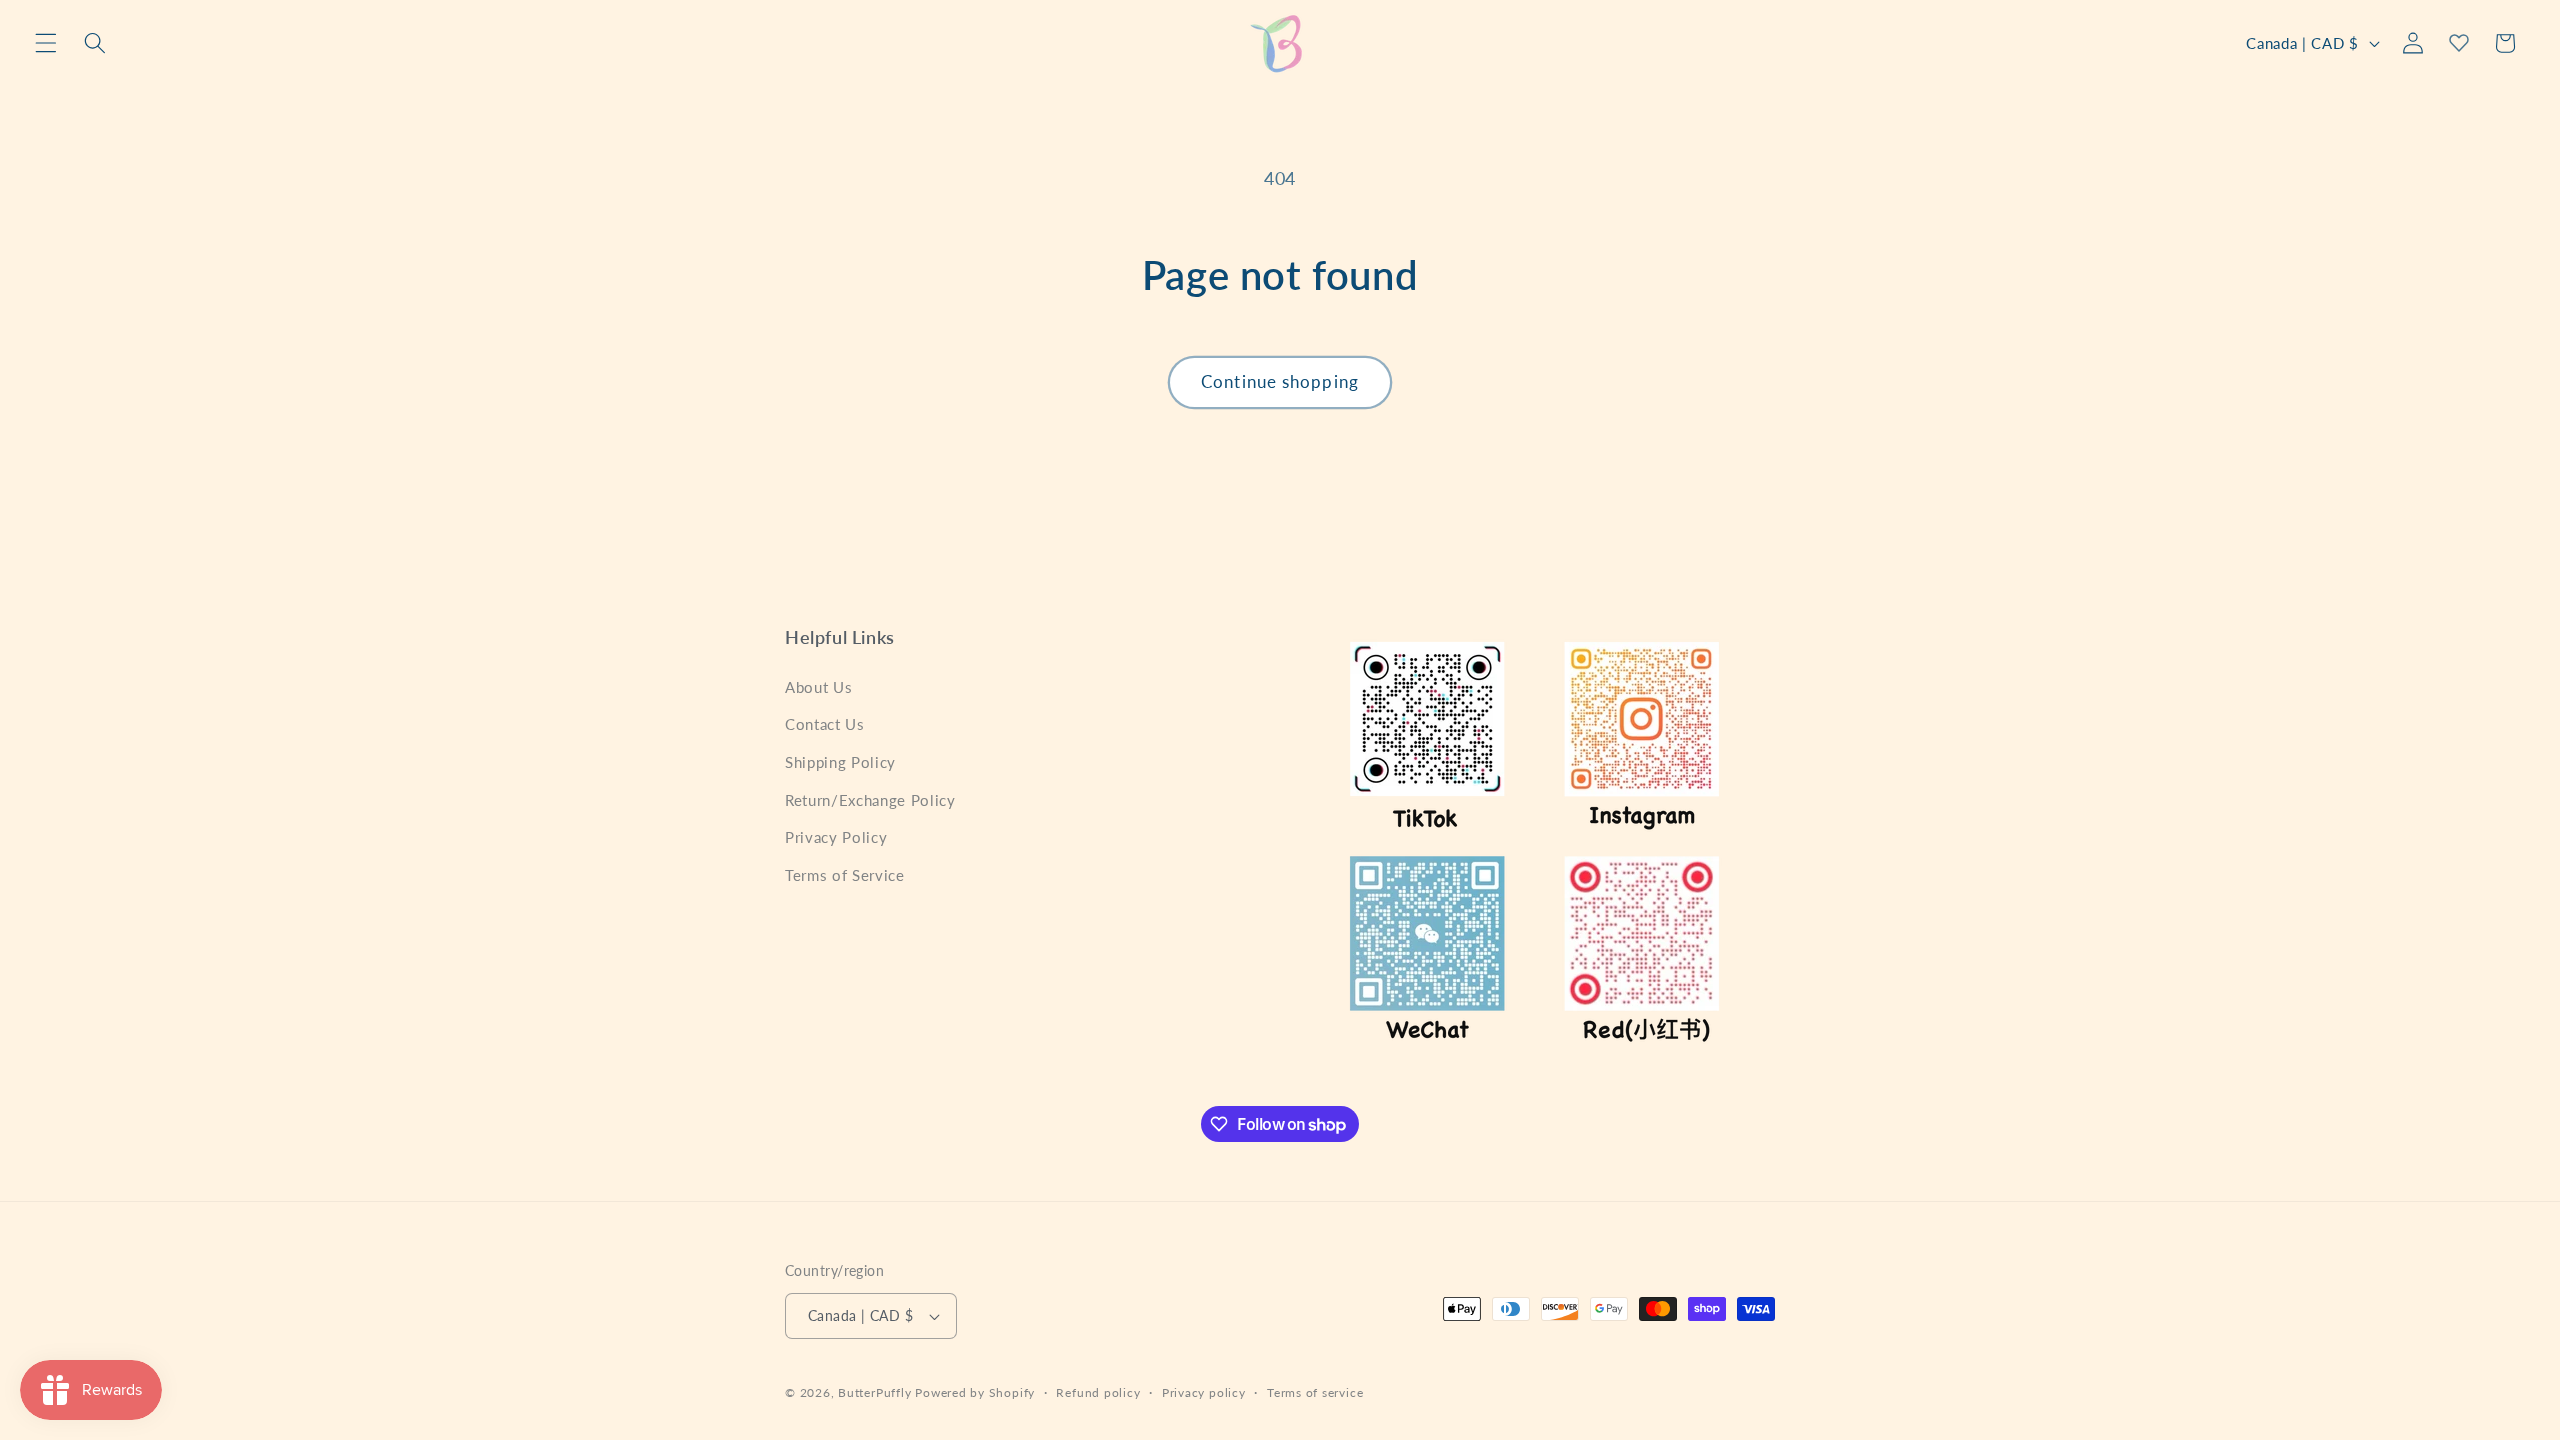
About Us (818, 686)
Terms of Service (845, 874)
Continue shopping (1280, 382)
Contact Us (825, 724)
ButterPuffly (874, 1392)
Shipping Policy (840, 762)
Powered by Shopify (975, 1392)
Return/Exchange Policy (870, 799)
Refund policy (1098, 1392)
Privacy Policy (836, 837)
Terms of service (1315, 1392)
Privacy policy (1204, 1392)
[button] (46, 43)
